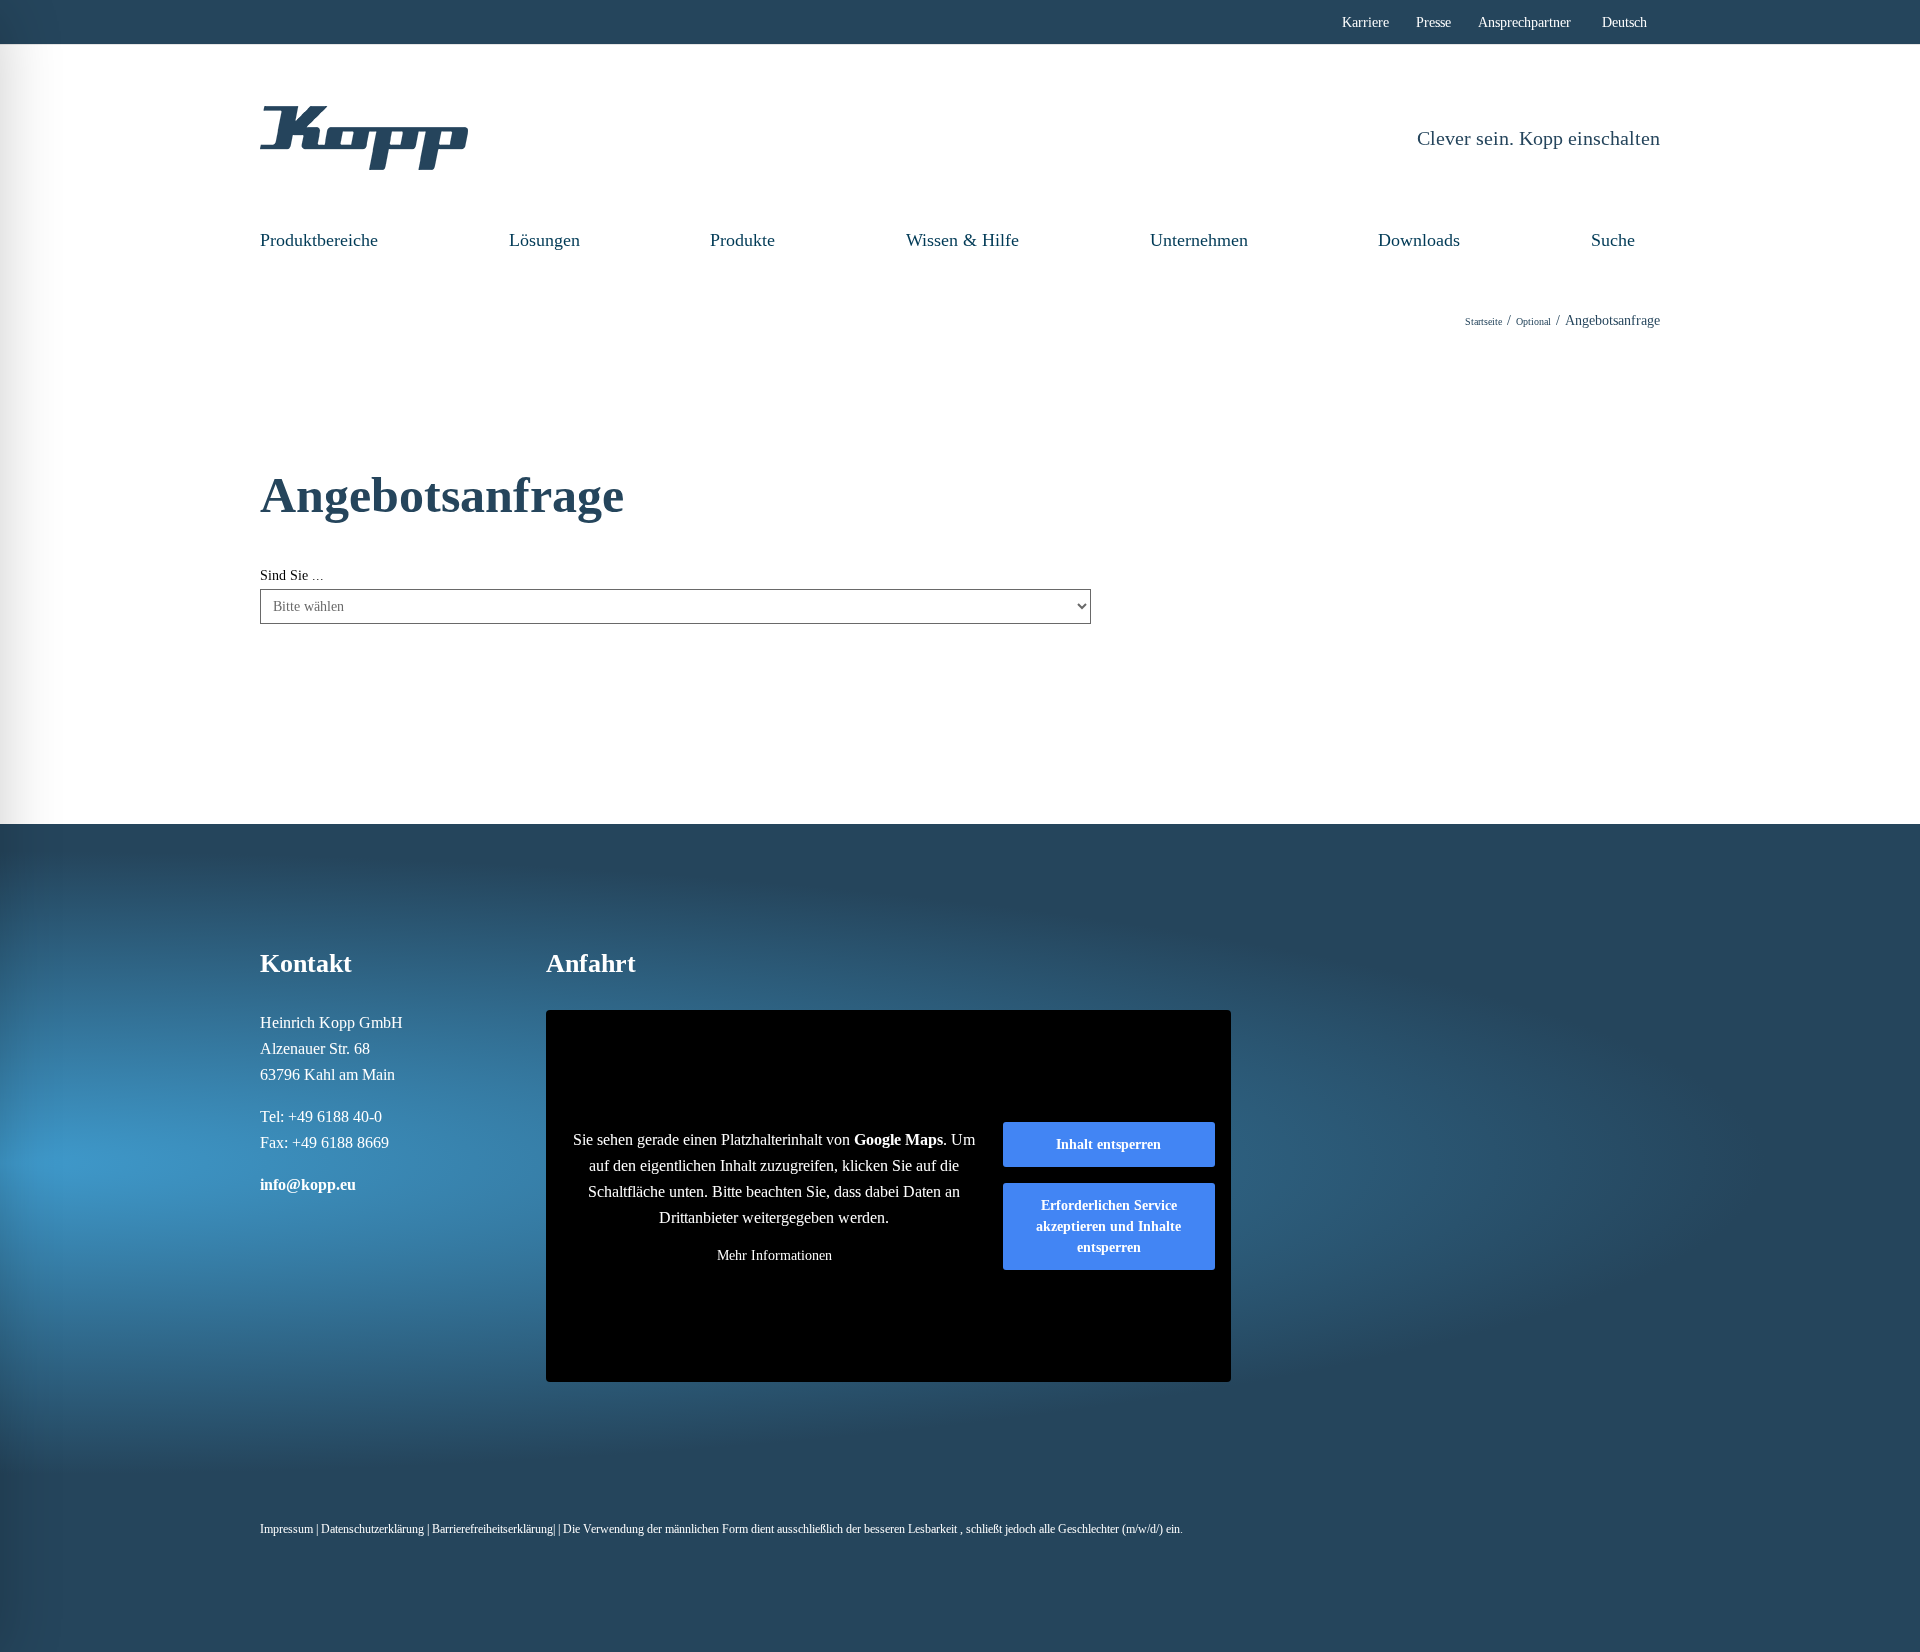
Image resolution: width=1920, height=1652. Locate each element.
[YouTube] (396, 1223)
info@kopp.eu (308, 1184)
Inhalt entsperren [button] (1108, 1144)
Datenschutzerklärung (372, 1529)
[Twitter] (370, 1223)
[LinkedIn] (318, 1223)
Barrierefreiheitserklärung (492, 1529)
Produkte (742, 240)
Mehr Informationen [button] (774, 1255)
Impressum (286, 1529)
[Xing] (344, 1223)
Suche (1613, 240)
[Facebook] (266, 1223)
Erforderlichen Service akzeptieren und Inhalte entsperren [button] (1108, 1226)
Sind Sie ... (292, 575)
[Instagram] (292, 1223)
